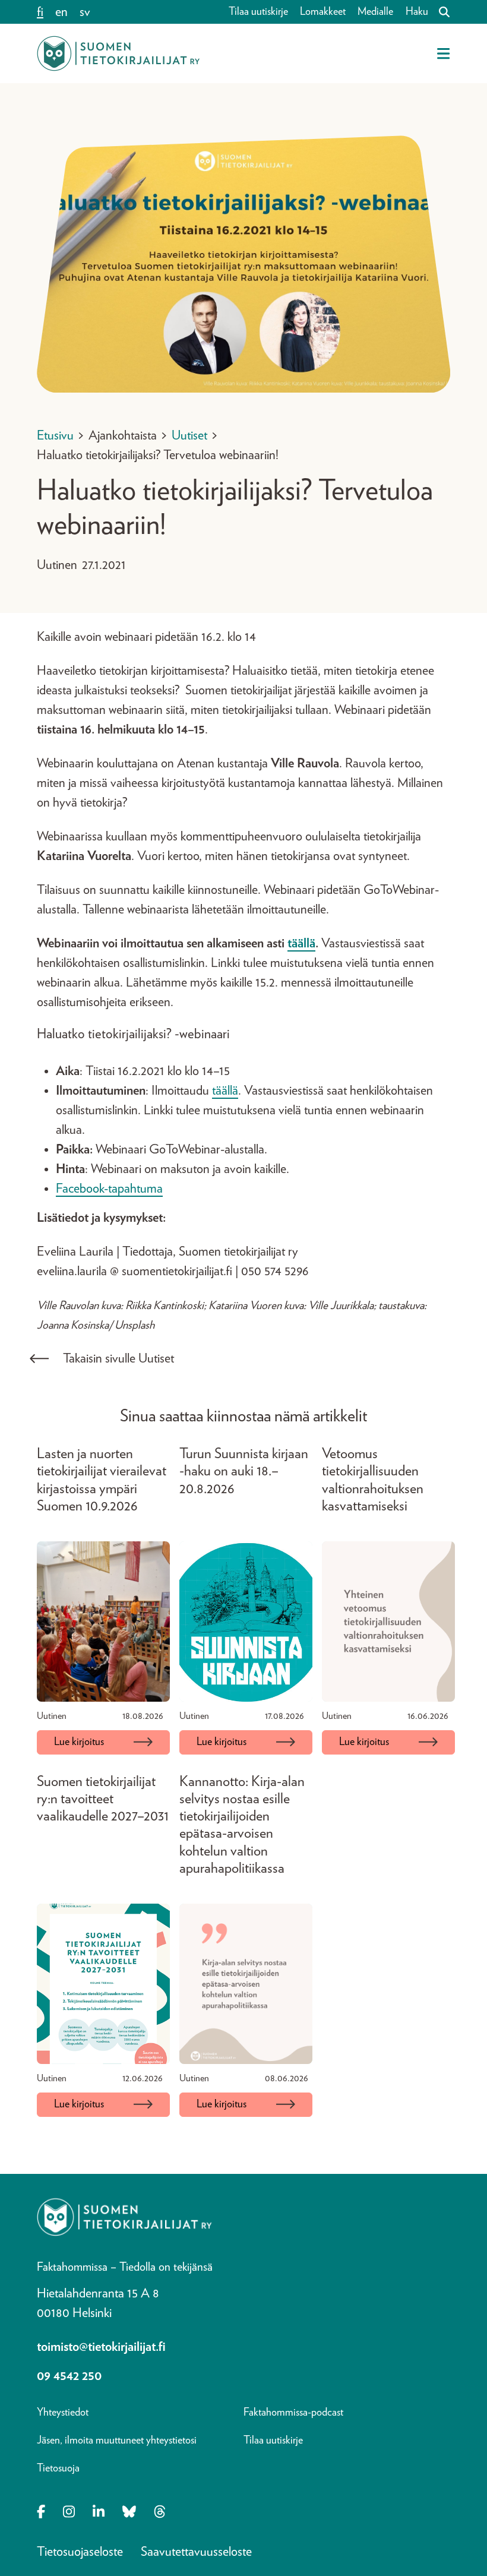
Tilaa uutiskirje (258, 12)
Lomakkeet (323, 12)
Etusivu (55, 435)
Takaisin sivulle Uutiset (118, 1358)
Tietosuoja (58, 2468)
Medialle (375, 12)
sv (85, 12)
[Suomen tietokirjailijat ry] (118, 53)
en (61, 12)
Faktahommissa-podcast (293, 2413)
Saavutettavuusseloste (196, 2552)
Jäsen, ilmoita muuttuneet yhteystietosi (117, 2441)
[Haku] (439, 12)
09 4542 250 (69, 2376)
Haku (417, 12)
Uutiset (189, 435)
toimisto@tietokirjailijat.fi (101, 2347)
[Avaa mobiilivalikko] (443, 53)
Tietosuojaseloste (80, 2552)
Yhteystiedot (63, 2413)
